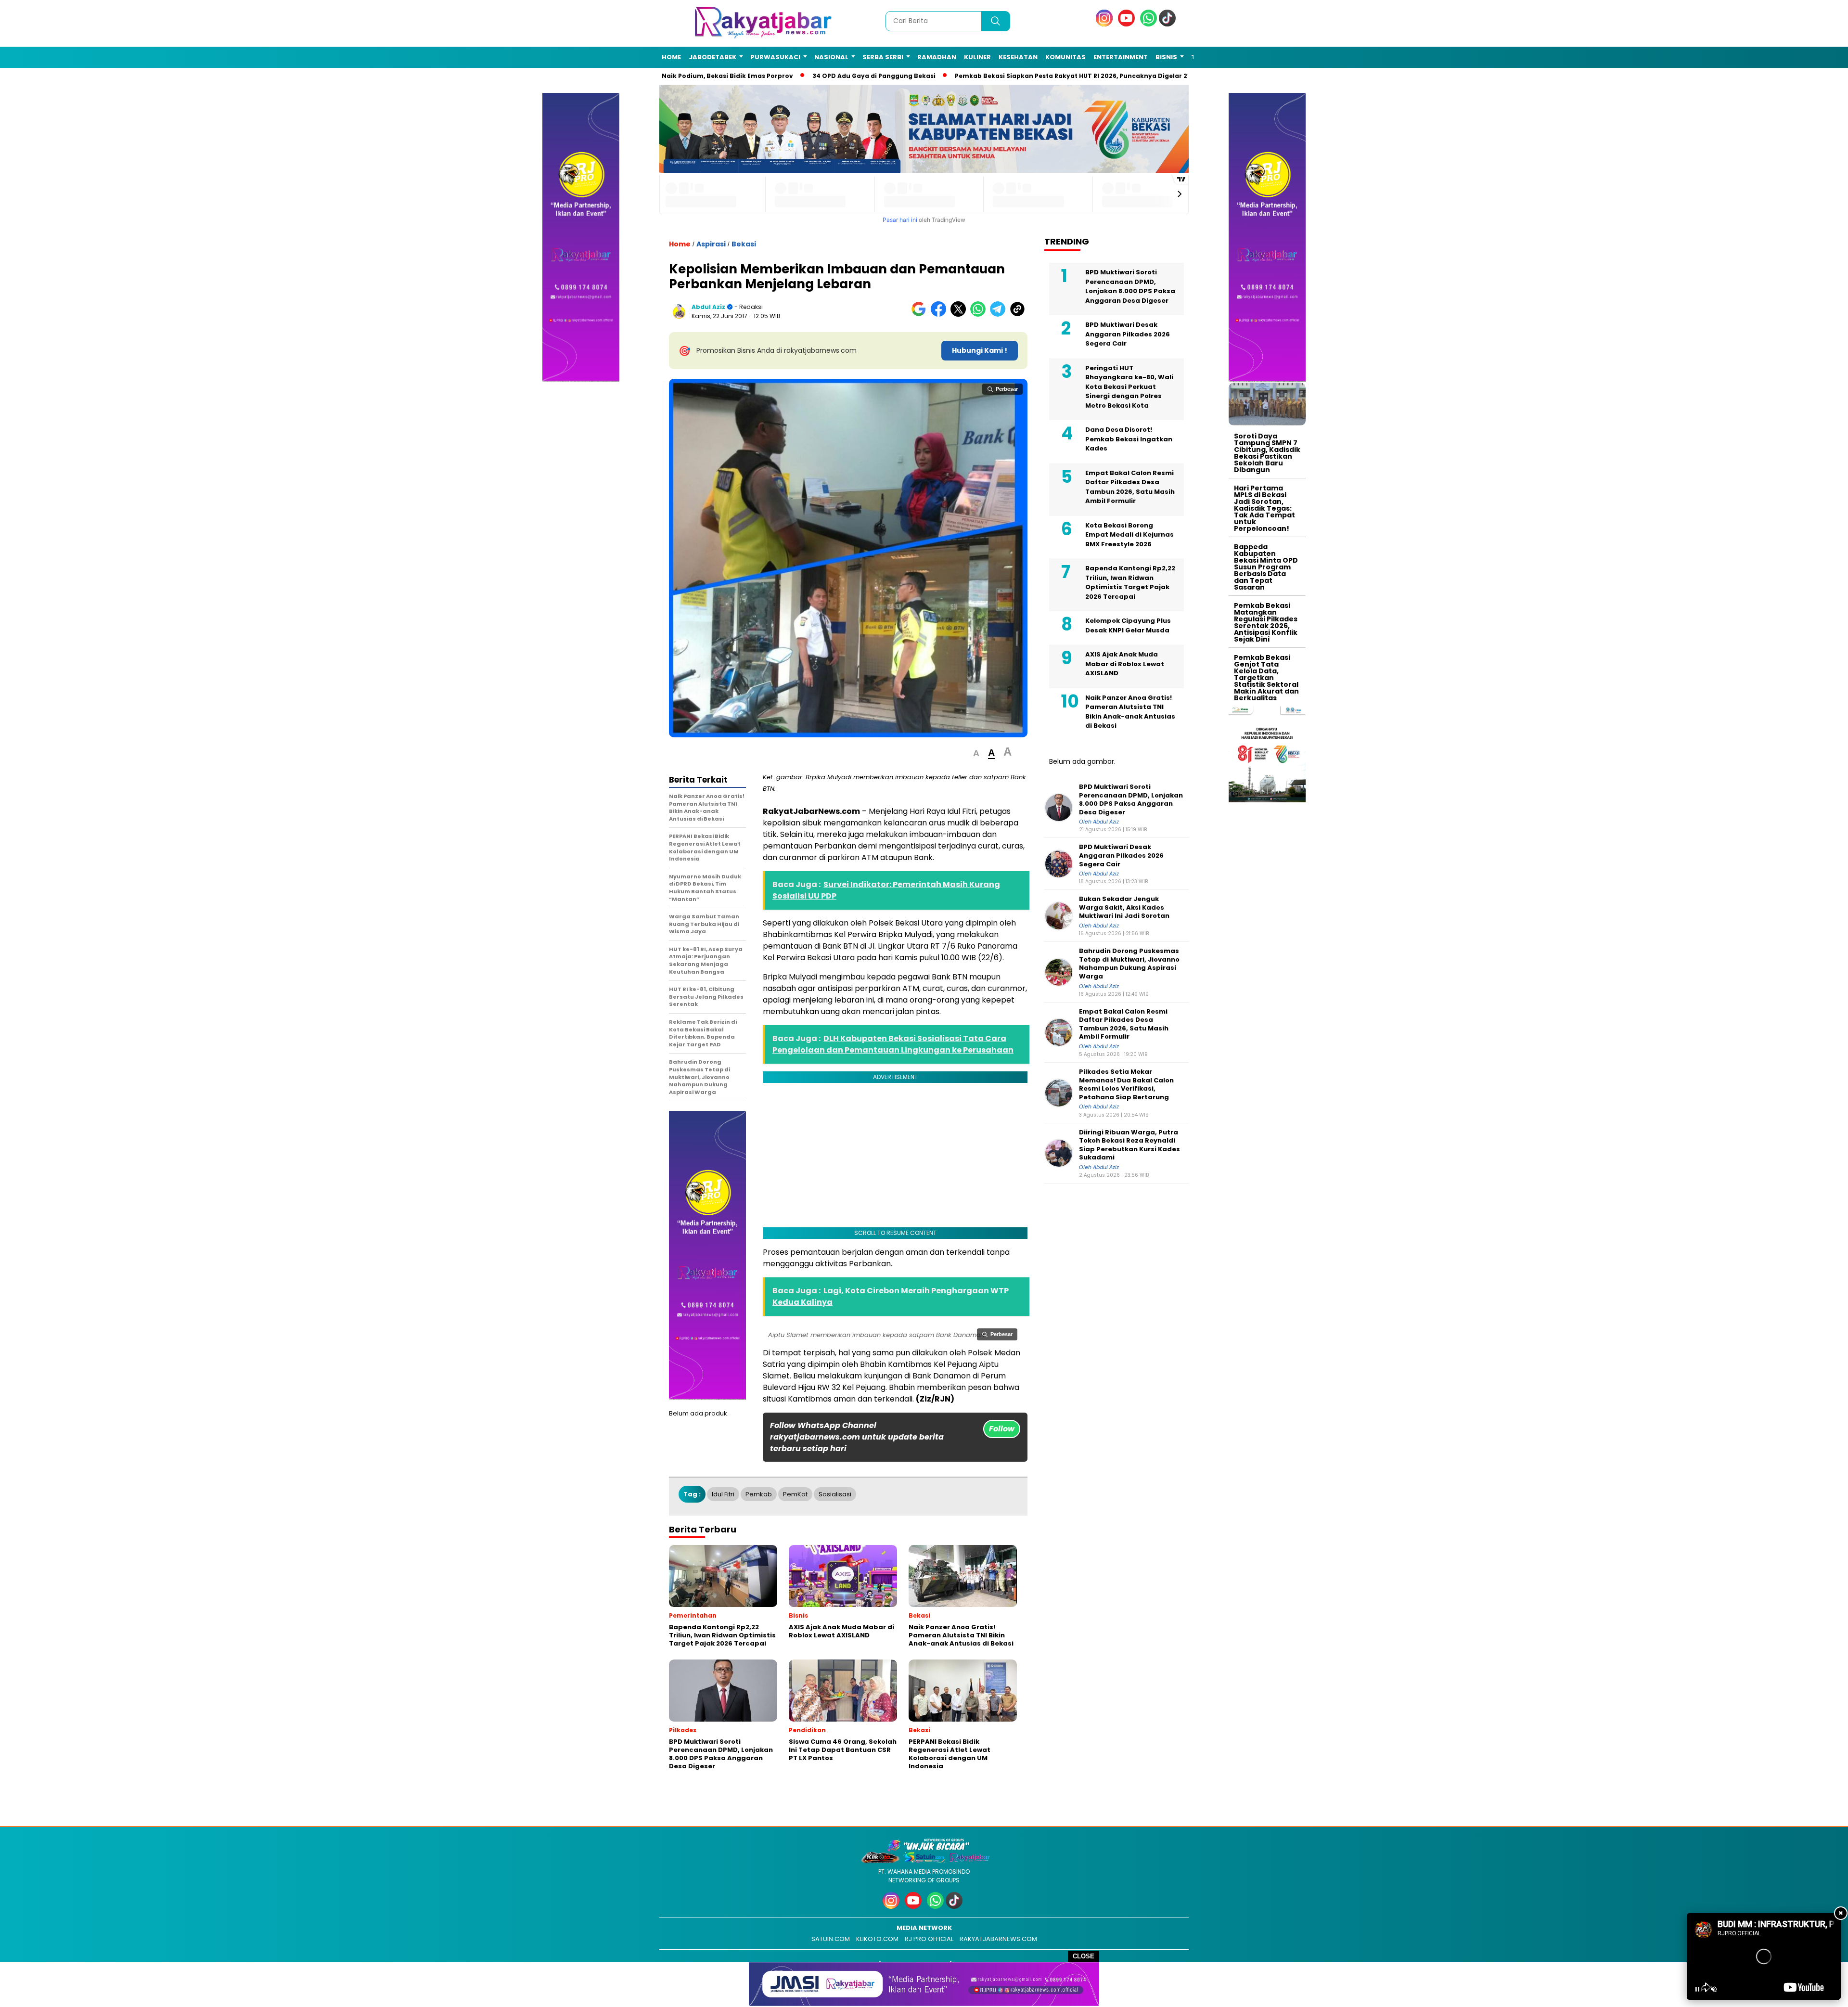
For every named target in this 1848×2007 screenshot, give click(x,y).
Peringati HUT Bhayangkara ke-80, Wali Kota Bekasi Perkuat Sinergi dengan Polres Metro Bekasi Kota (1129, 387)
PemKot (795, 1494)
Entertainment (1121, 57)
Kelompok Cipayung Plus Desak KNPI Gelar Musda (1128, 625)
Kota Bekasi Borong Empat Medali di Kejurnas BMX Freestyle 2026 (1129, 535)
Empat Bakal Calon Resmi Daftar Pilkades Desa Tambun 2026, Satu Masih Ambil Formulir (1130, 487)
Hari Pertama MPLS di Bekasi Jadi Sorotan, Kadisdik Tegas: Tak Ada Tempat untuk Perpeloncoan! (1264, 508)
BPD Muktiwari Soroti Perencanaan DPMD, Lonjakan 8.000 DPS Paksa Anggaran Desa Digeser (1130, 286)
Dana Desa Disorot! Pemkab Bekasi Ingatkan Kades (1129, 439)
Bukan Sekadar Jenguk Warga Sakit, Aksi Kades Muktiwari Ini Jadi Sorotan (1124, 907)
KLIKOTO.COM (877, 1939)
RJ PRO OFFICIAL (929, 1939)
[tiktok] (1169, 24)
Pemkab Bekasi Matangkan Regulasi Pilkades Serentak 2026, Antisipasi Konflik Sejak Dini (1266, 622)
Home (671, 57)
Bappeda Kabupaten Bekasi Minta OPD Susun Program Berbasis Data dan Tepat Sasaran (1266, 567)
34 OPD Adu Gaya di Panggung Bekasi (854, 76)
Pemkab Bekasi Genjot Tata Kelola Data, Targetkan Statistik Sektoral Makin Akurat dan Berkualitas (1266, 678)
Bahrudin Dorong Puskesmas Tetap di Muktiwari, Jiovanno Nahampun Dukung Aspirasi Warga (1129, 964)
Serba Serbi (883, 57)
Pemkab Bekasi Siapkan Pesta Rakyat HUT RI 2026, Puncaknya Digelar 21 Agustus (1066, 76)
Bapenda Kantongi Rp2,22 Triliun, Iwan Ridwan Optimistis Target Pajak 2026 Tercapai (1130, 582)
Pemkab (759, 1494)
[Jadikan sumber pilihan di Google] (921, 315)
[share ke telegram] (1000, 315)
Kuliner (977, 57)
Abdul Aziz (708, 307)
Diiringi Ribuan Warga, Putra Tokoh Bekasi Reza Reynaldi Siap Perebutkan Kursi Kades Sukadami (1129, 1145)
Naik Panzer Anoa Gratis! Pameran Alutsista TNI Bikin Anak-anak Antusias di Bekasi (1130, 712)
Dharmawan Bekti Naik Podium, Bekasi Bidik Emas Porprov (677, 76)
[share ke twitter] (960, 315)
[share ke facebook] (941, 315)
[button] (976, 753)
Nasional (831, 57)
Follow (1002, 1429)
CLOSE (1084, 1956)
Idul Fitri (723, 1494)
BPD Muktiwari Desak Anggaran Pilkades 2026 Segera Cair (1128, 334)
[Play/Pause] (1697, 1989)
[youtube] (1128, 24)
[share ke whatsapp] (980, 315)
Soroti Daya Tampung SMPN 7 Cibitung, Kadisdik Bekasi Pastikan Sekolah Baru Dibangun (1267, 453)
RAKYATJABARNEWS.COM (998, 1939)
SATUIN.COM (831, 1939)
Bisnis (1166, 57)
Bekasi (744, 244)
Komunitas (1065, 57)
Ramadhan (937, 57)
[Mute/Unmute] (1714, 1989)
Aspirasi (711, 244)
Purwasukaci (775, 57)
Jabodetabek (712, 57)
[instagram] (1106, 24)
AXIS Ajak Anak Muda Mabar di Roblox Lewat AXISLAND (1125, 664)
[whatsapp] (1149, 24)
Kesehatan (1018, 57)
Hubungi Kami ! (980, 350)
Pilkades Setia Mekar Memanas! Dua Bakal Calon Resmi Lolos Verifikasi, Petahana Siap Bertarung (1126, 1084)
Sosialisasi (835, 1494)
